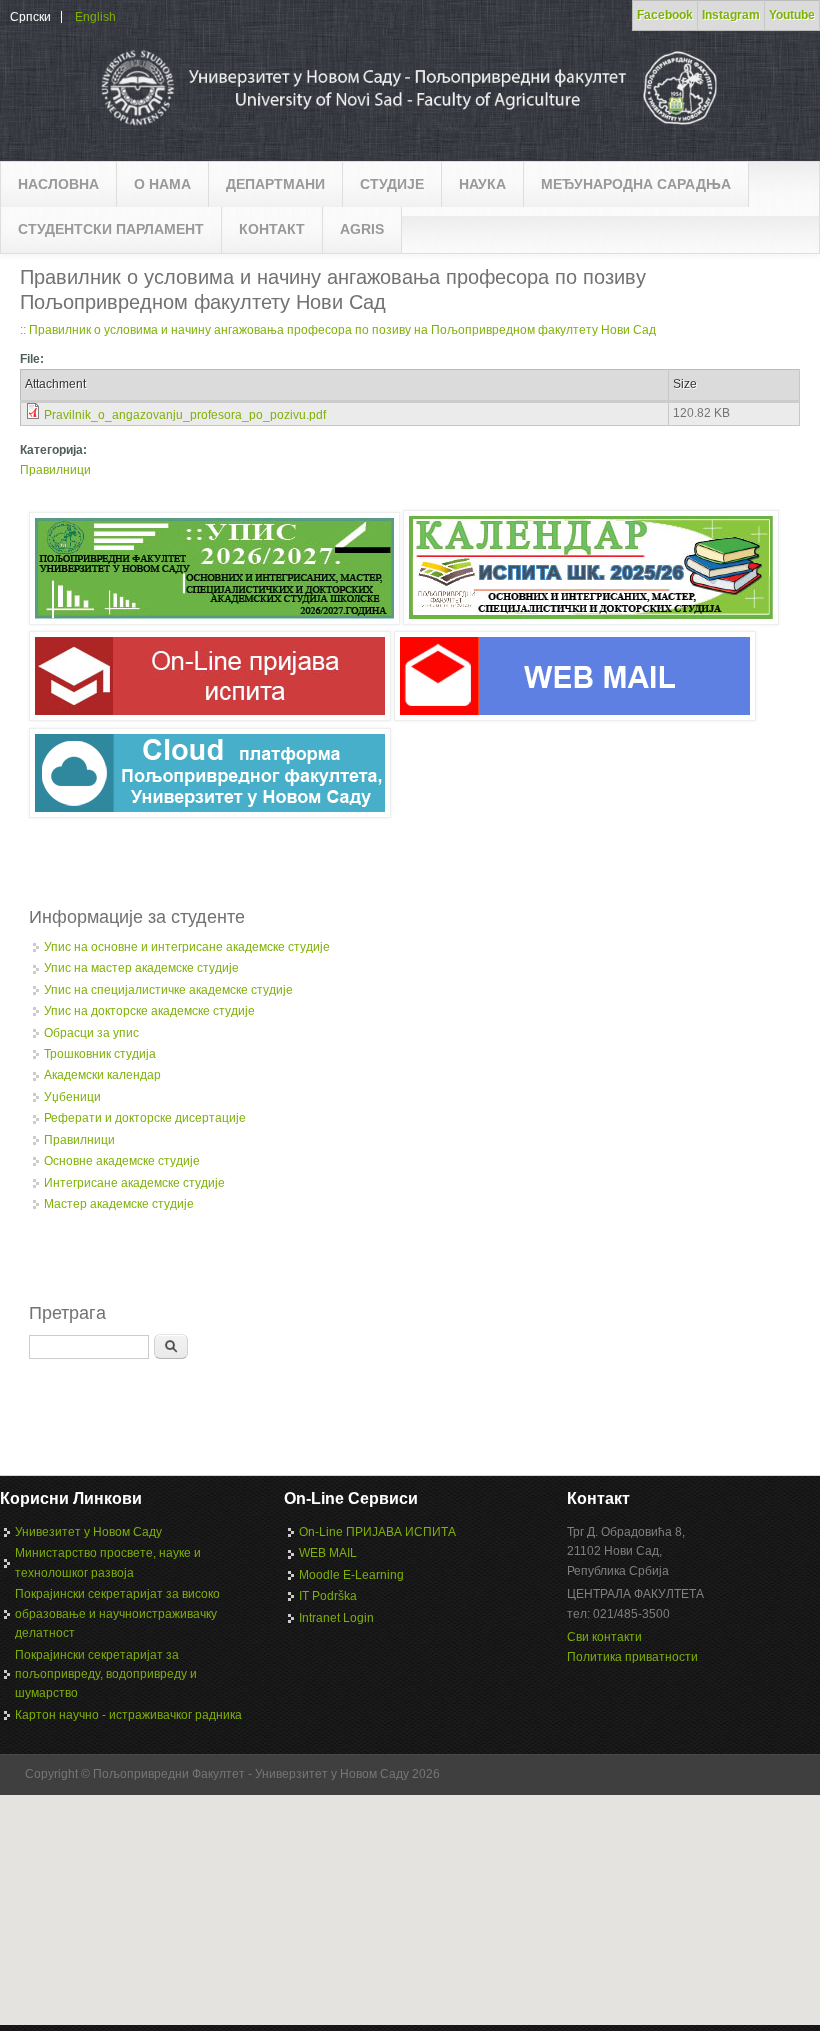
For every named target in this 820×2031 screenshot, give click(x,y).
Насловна (58, 184)
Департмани (275, 184)
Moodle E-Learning (351, 1575)
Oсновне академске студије (122, 1161)
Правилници (55, 470)
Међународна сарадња (636, 184)
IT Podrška (328, 1596)
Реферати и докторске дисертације (145, 1118)
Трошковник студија (100, 1054)
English (95, 17)
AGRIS (362, 229)
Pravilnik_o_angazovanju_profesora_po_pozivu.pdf (185, 415)
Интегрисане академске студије (134, 1183)
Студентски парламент (111, 229)
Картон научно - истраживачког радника (128, 1715)
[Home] (407, 130)
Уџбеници (72, 1097)
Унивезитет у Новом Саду (88, 1532)
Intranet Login (336, 1618)
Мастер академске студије (119, 1204)
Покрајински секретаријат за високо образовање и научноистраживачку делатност (117, 1613)
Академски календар (102, 1075)
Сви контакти (604, 1637)
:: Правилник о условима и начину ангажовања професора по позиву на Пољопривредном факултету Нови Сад (338, 330)
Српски (30, 17)
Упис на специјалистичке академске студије (168, 990)
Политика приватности (632, 1657)
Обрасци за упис (91, 1033)
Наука (482, 184)
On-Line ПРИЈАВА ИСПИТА (377, 1532)
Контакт (272, 229)
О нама (162, 184)
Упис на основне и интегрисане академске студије (187, 947)
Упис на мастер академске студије (141, 968)
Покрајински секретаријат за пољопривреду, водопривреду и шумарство (106, 1674)
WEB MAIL (328, 1553)
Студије (392, 184)
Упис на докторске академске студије (149, 1011)
